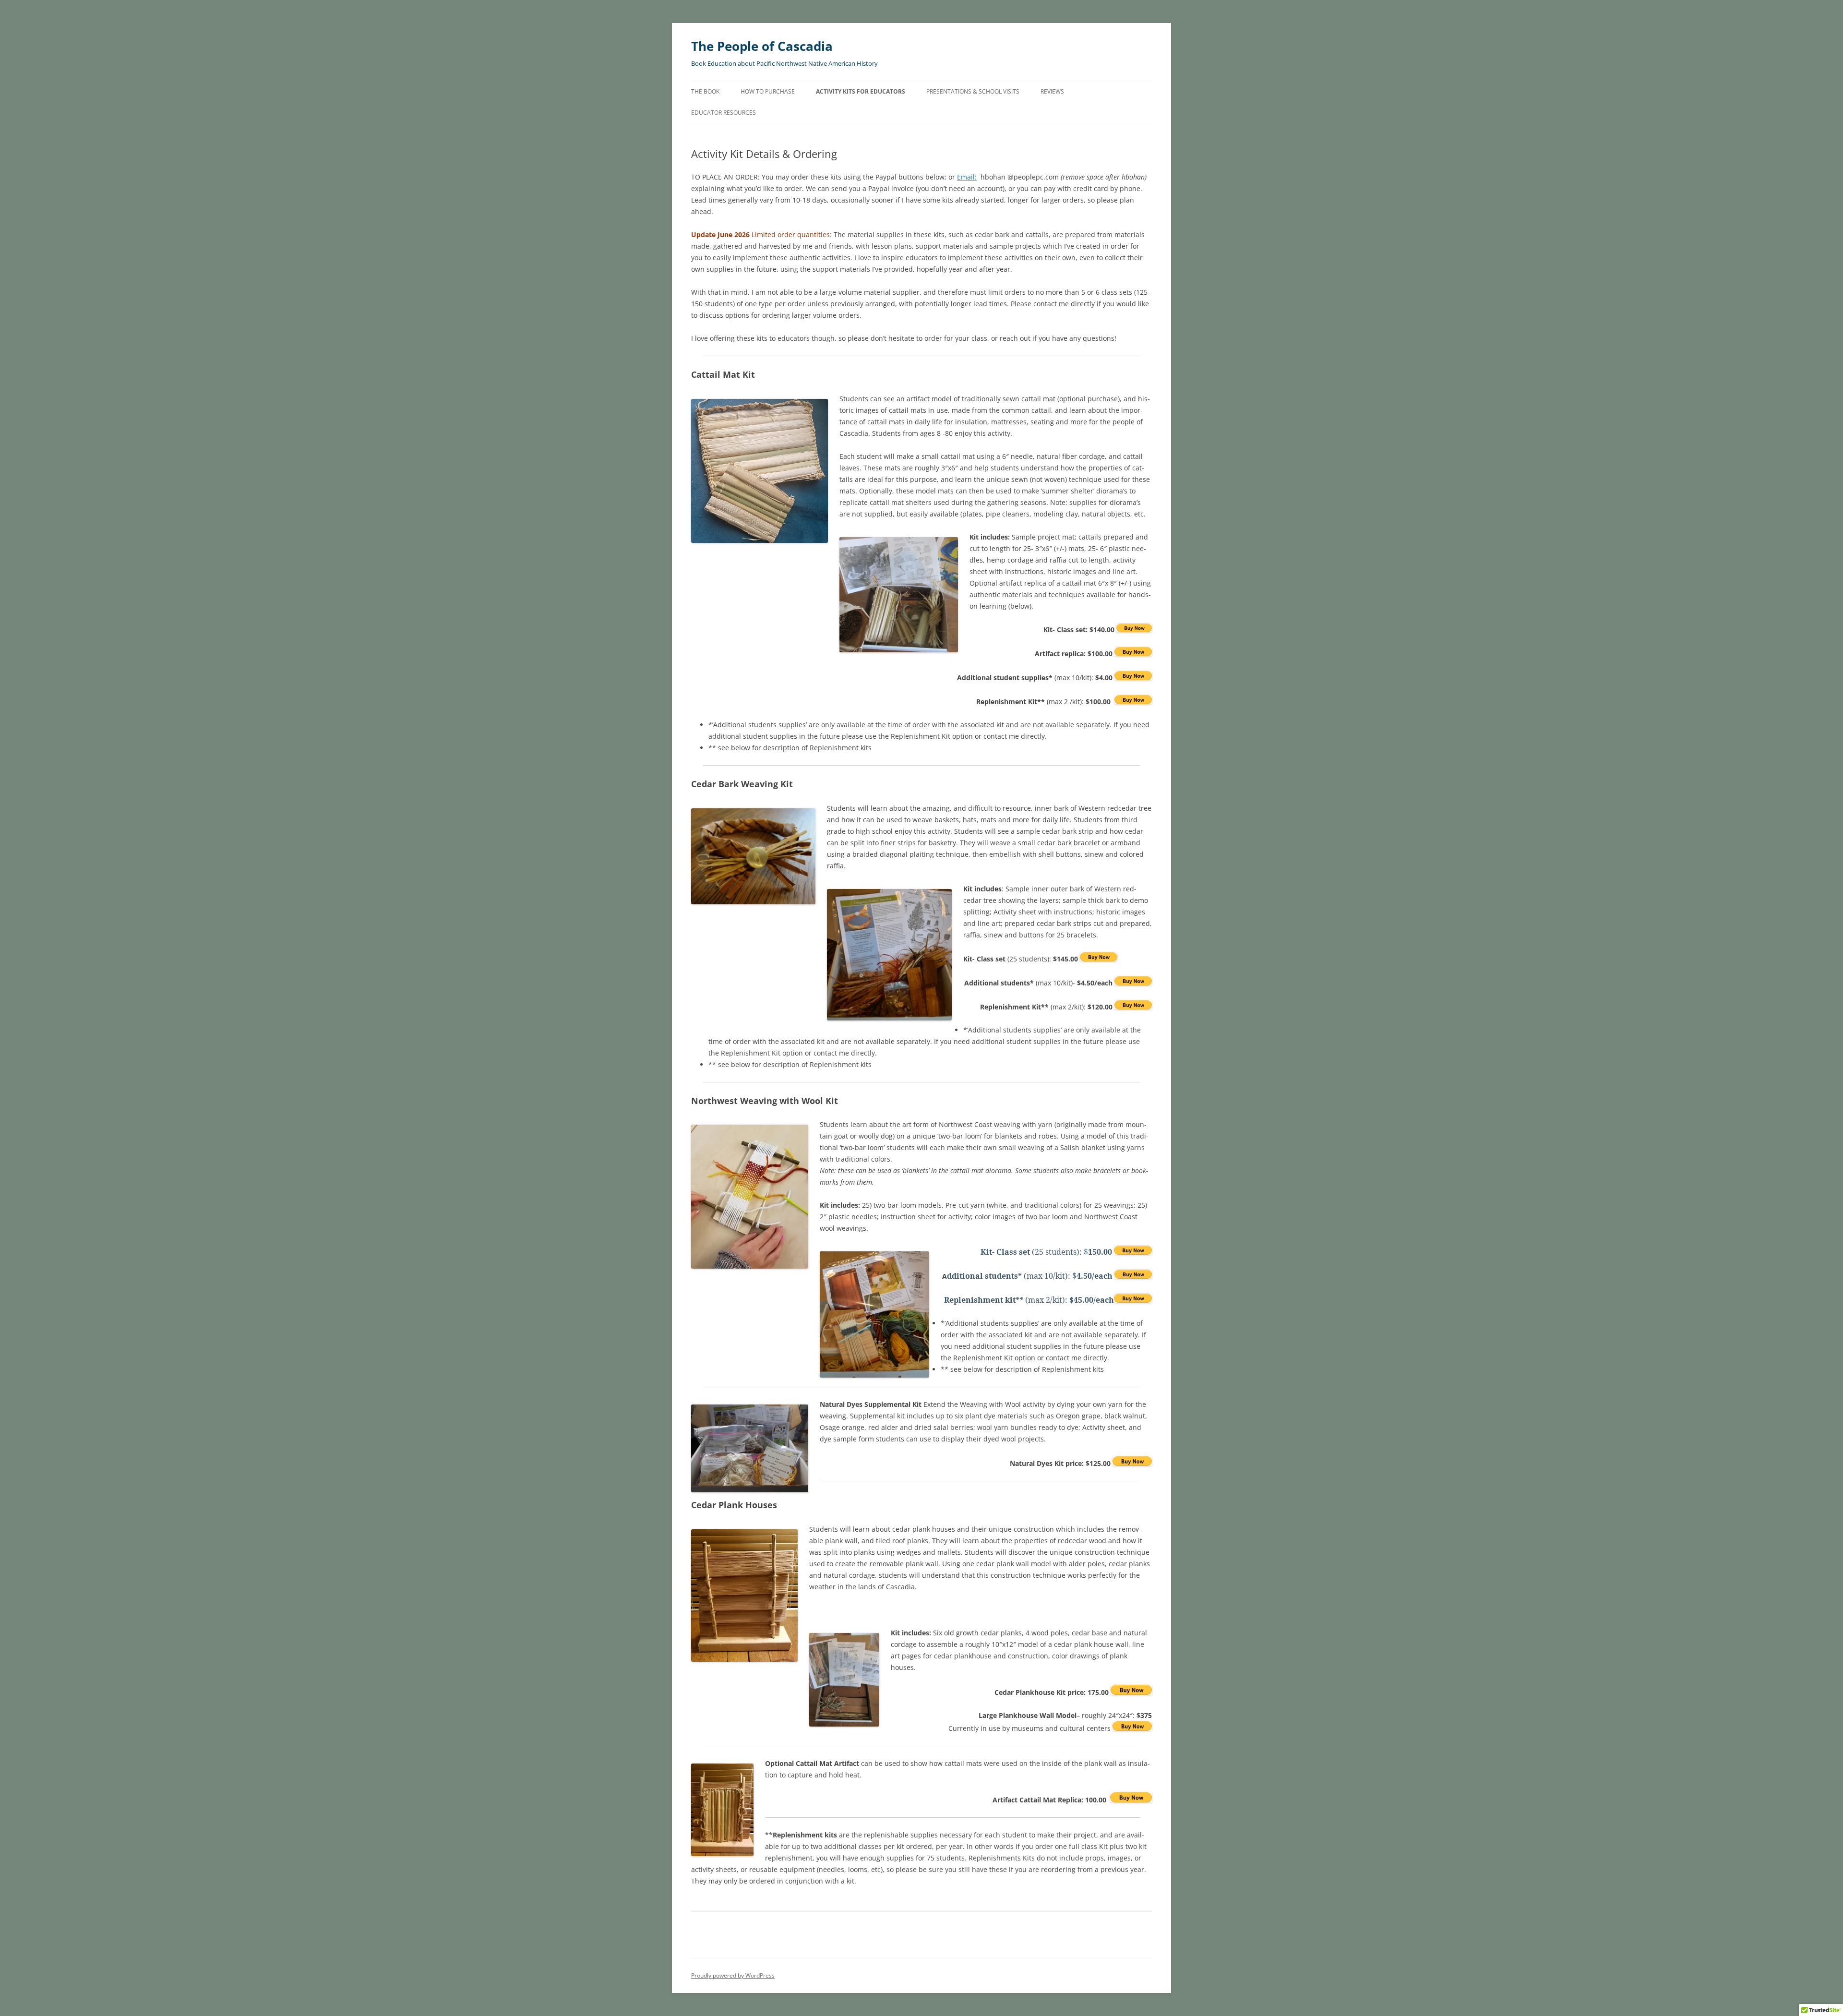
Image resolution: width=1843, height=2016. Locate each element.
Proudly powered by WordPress (733, 1975)
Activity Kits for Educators (861, 91)
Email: (967, 177)
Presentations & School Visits (973, 91)
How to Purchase (768, 91)
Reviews (1052, 91)
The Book (705, 91)
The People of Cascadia (762, 46)
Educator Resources (724, 113)
